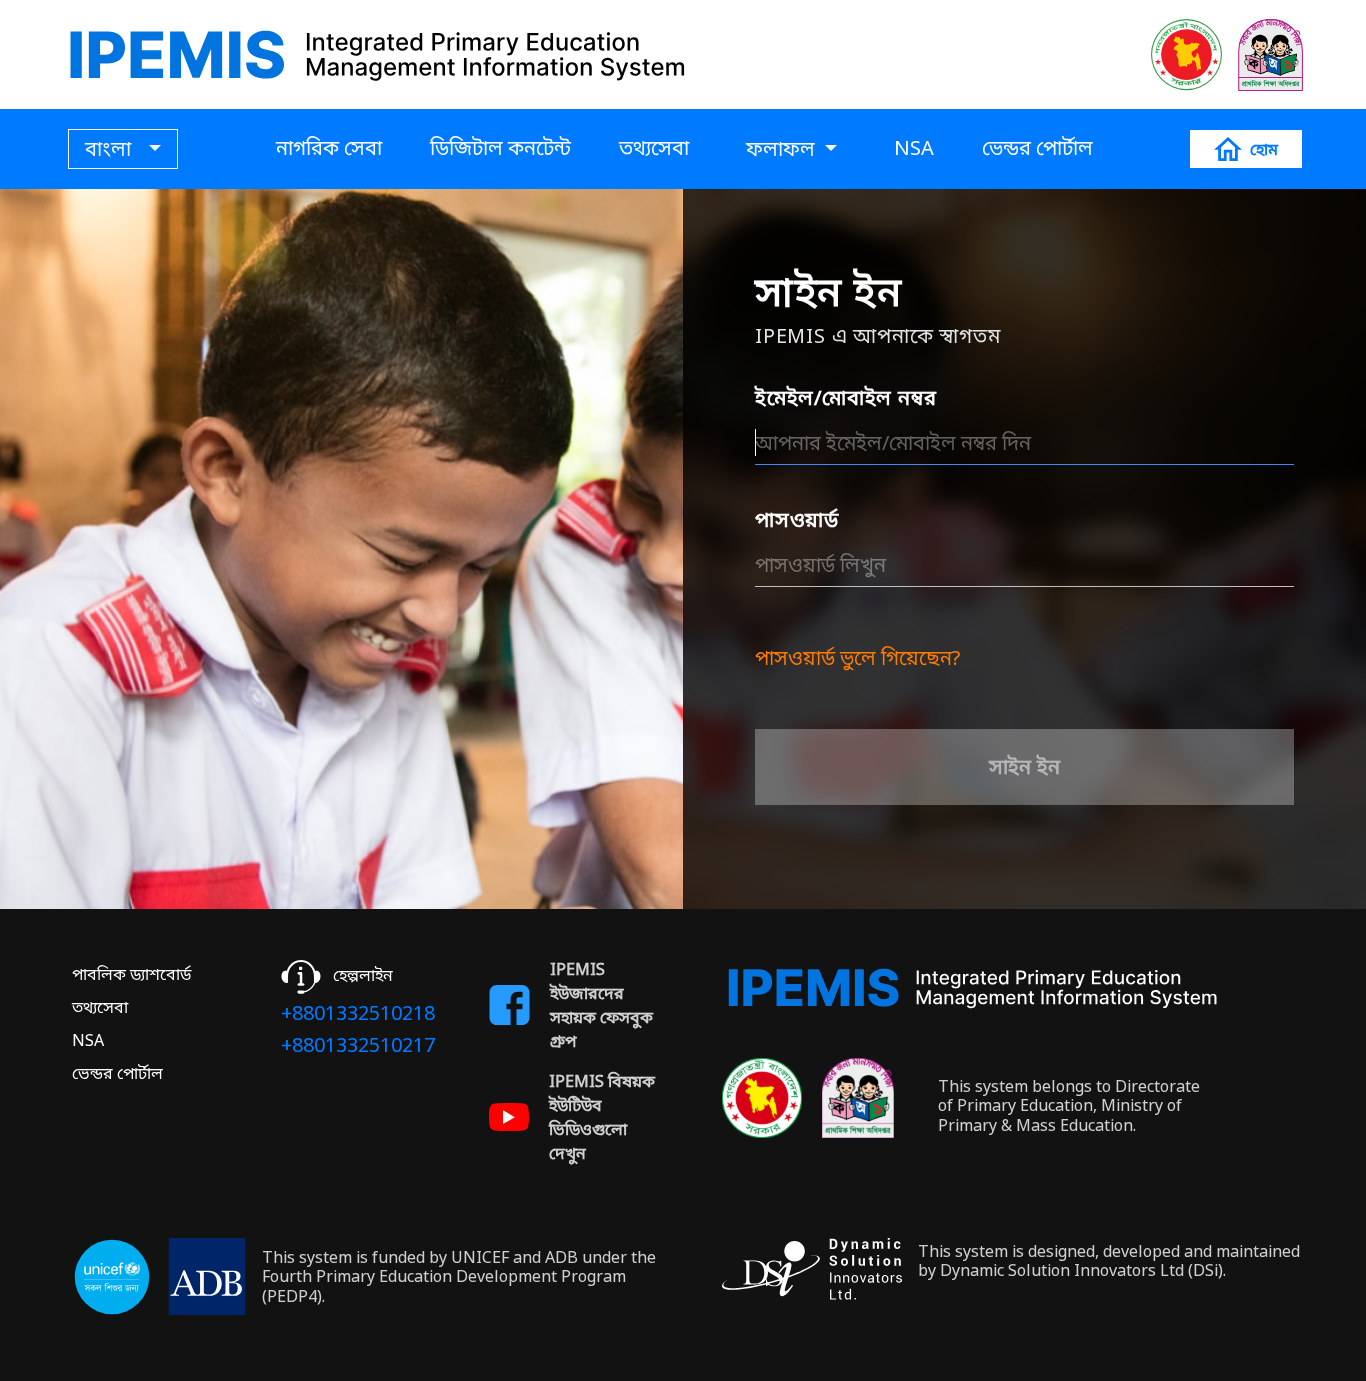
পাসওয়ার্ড (797, 519)
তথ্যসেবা (654, 147)
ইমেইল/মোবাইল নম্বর (845, 397)
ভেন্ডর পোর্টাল (1037, 147)
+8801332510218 (358, 1012)
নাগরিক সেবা (329, 147)
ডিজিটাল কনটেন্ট (500, 147)
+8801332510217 (358, 1044)
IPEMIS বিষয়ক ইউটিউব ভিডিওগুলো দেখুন (602, 1117)
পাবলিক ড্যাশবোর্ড (131, 974)
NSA (914, 147)
